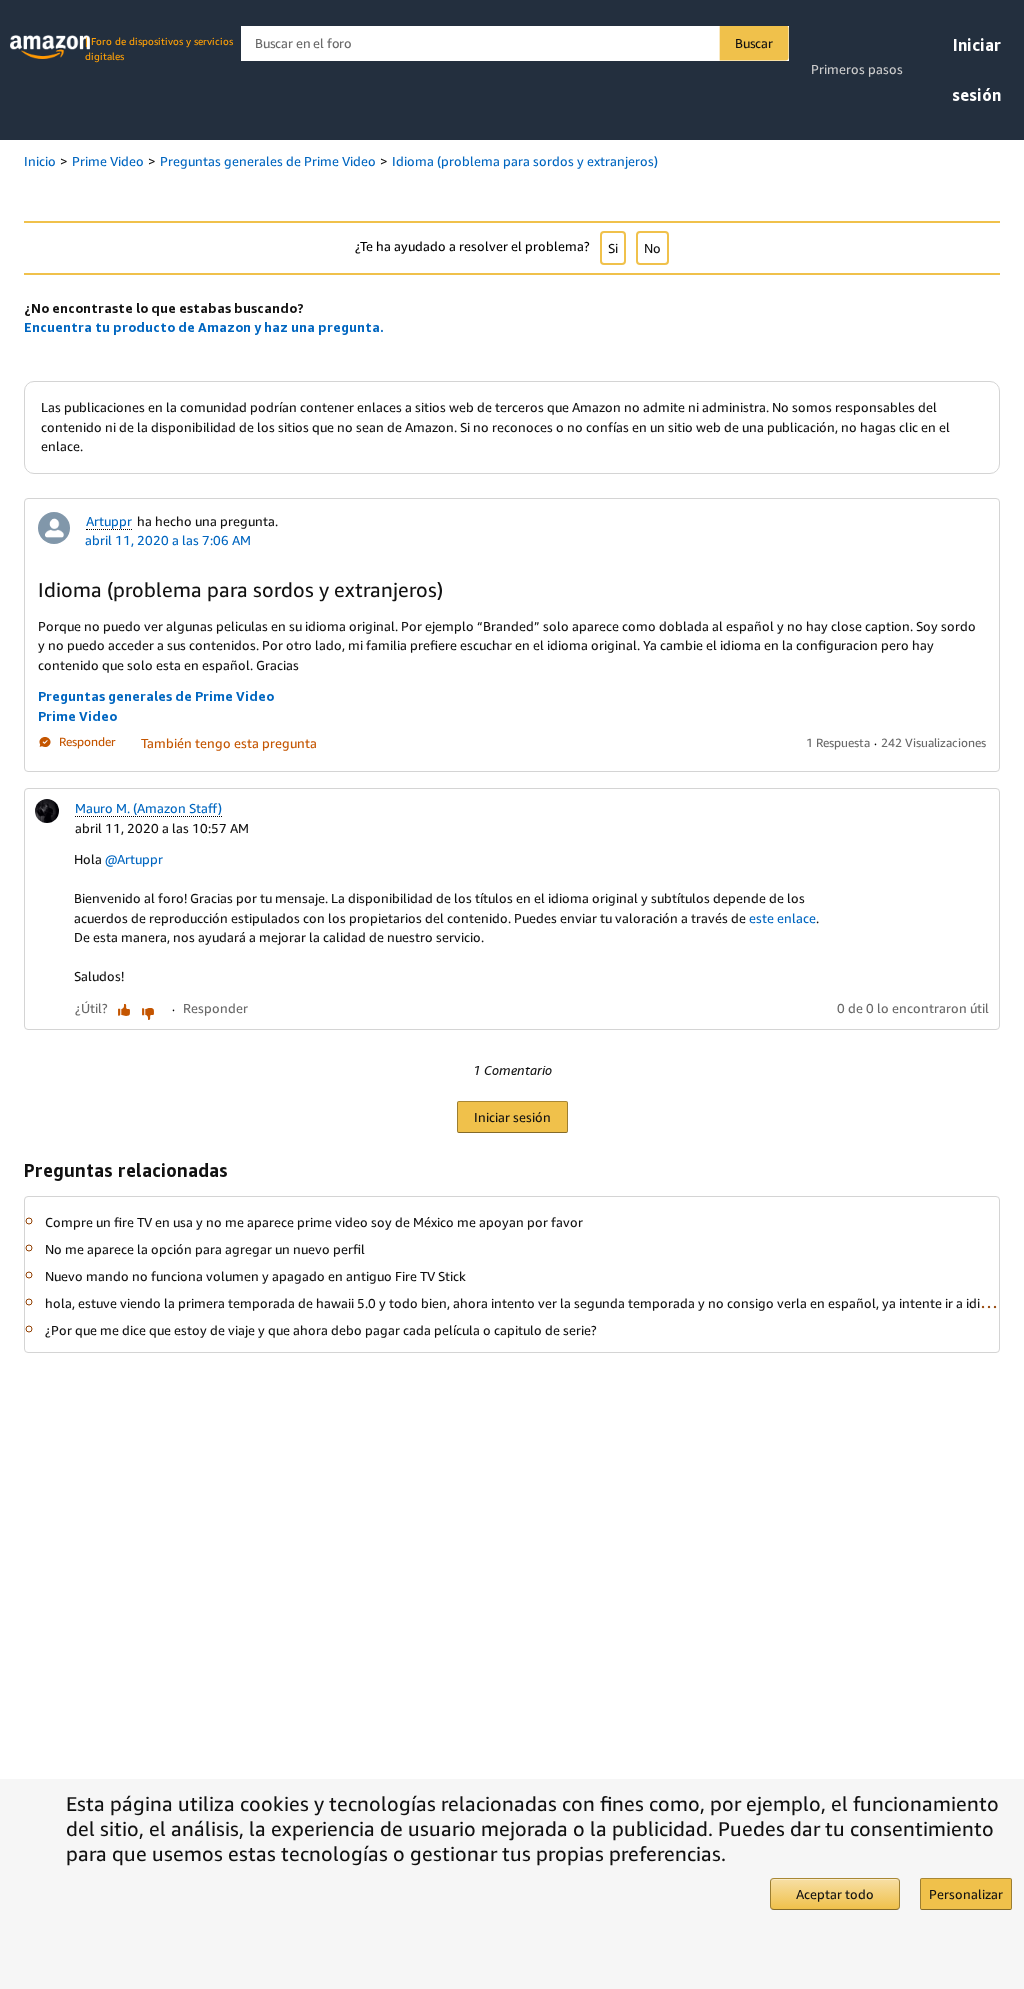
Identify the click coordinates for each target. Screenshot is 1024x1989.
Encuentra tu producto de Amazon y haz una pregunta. (204, 327)
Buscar (754, 43)
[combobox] (514, 43)
